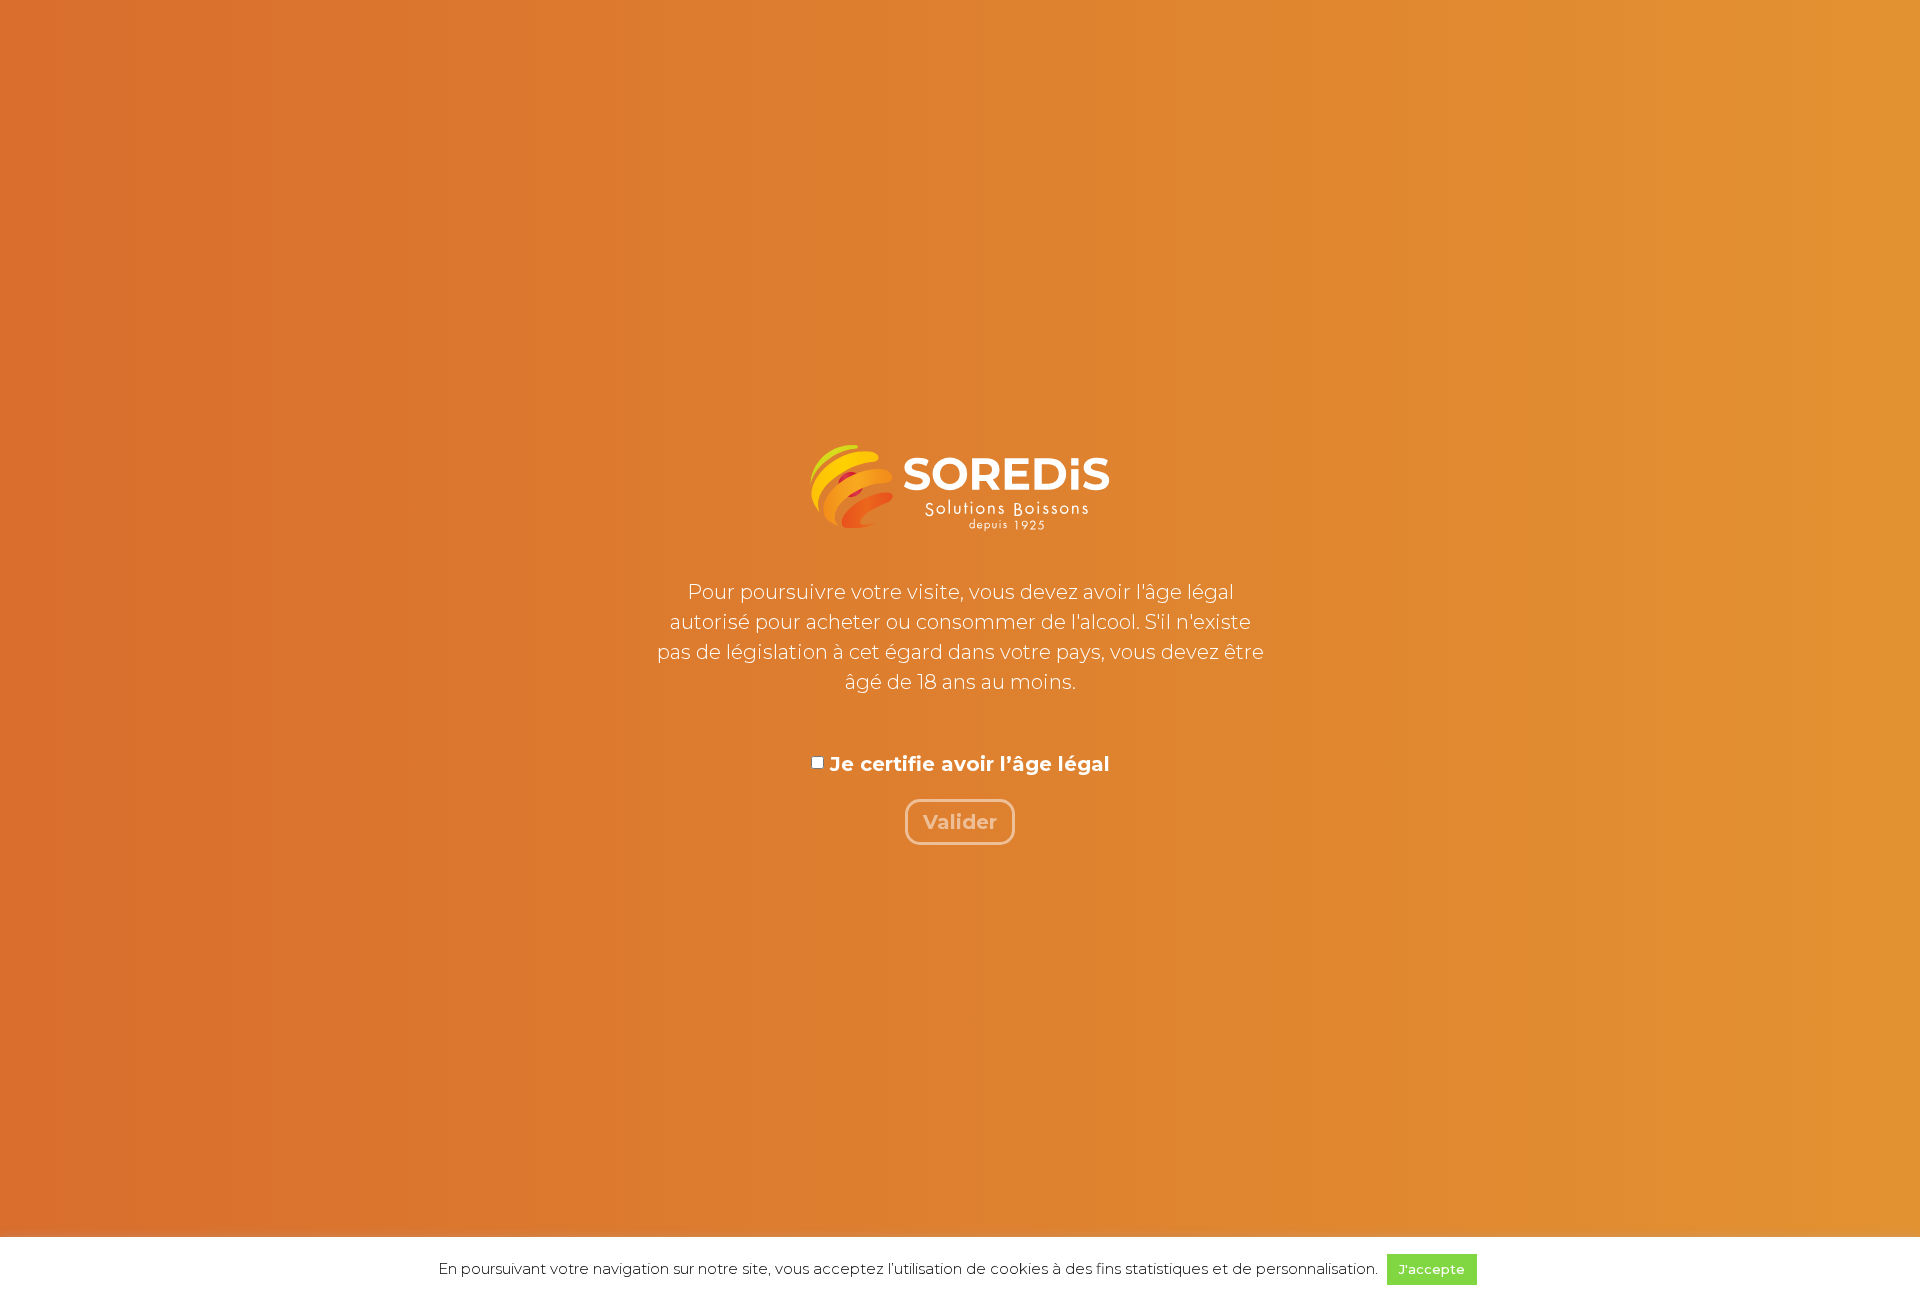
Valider (960, 822)
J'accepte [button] (1432, 1269)
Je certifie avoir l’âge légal (970, 764)
